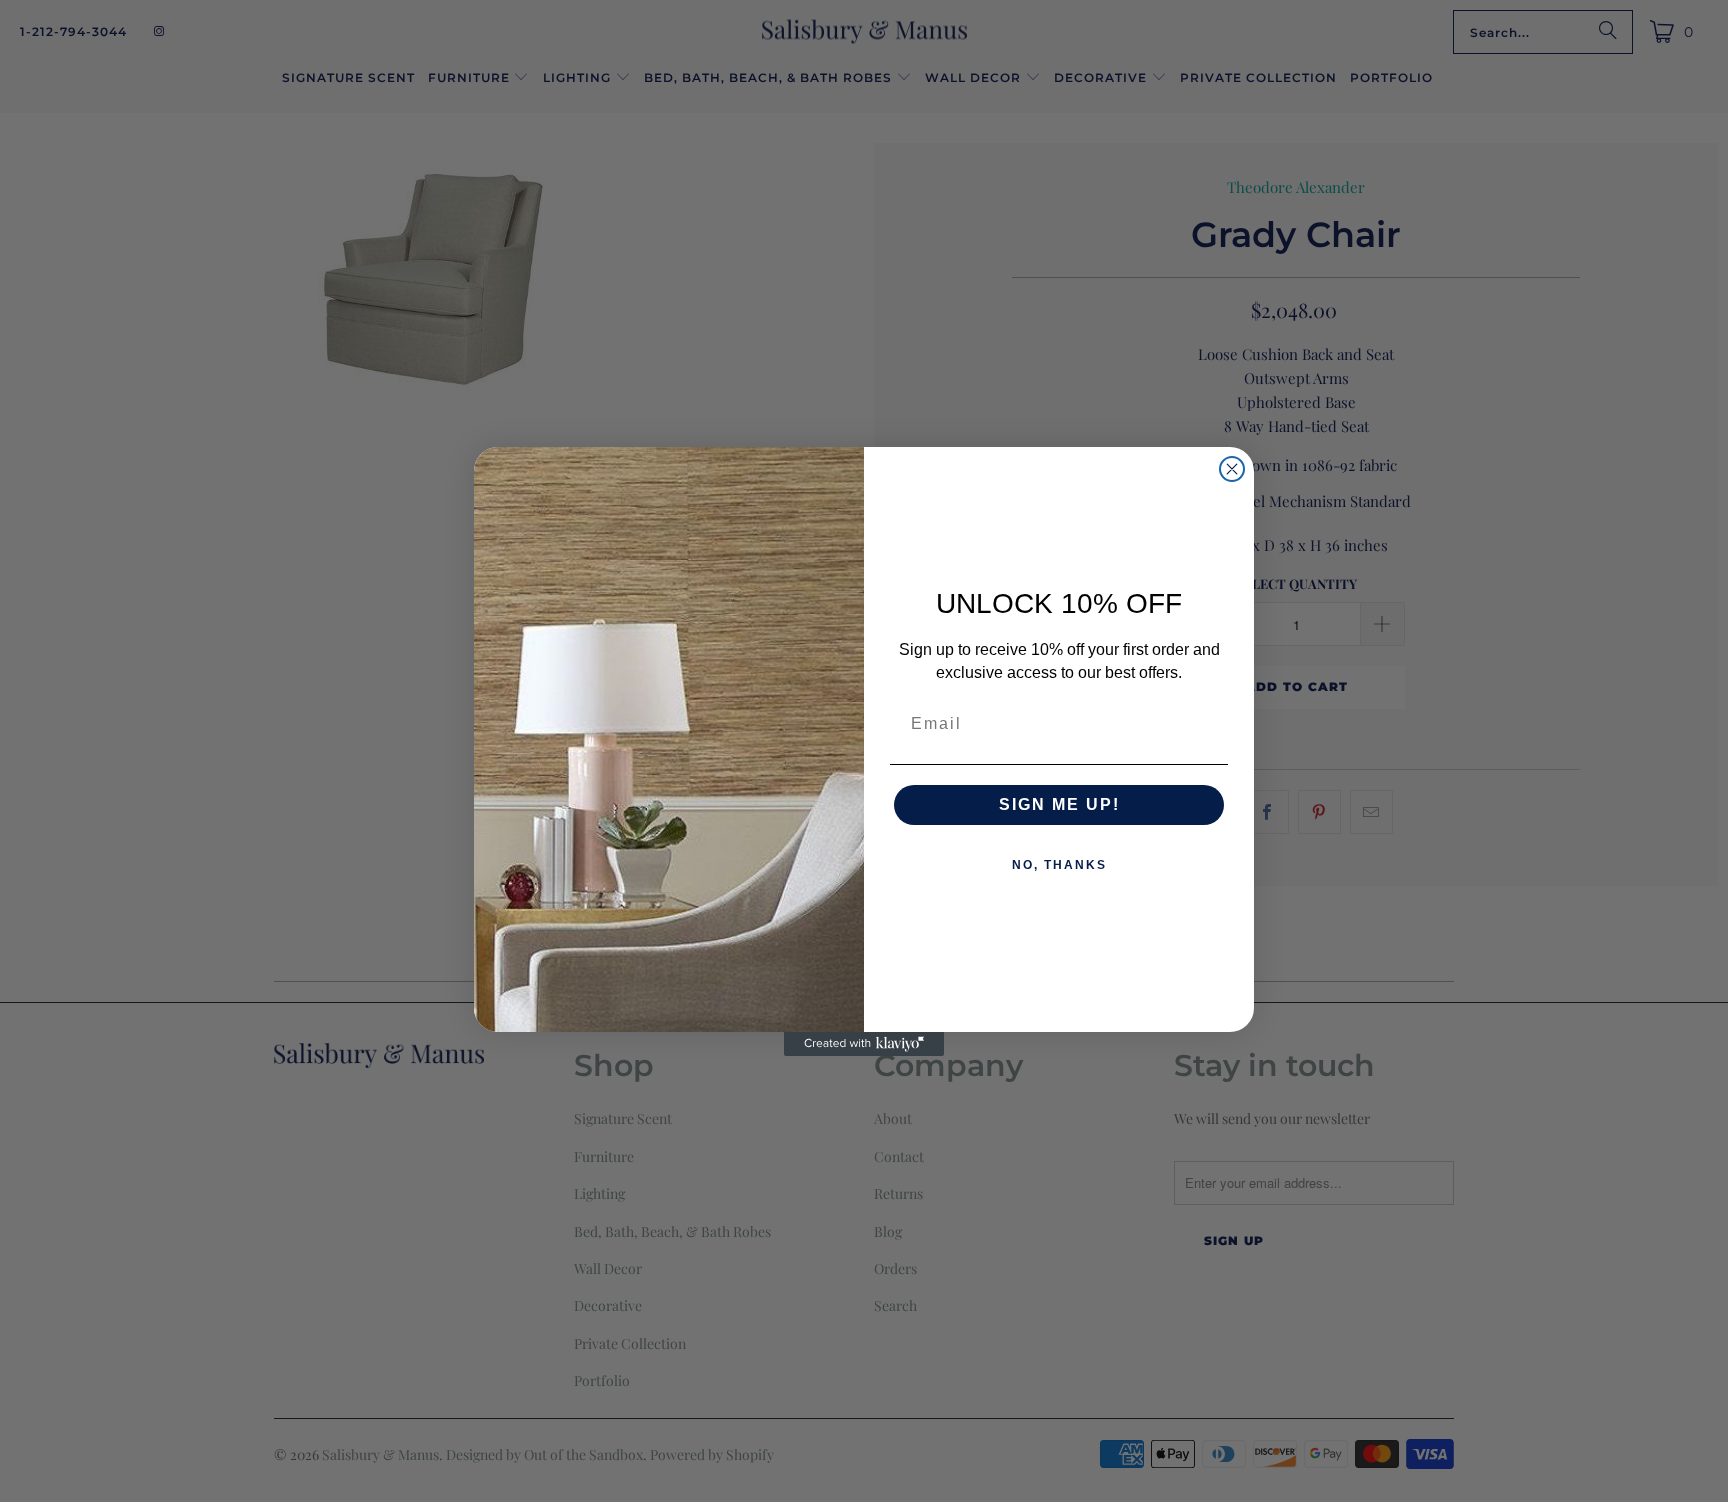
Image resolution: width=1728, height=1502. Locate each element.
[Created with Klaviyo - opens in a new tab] (864, 1044)
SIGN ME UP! (1059, 804)
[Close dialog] (1232, 469)
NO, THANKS (1059, 865)
